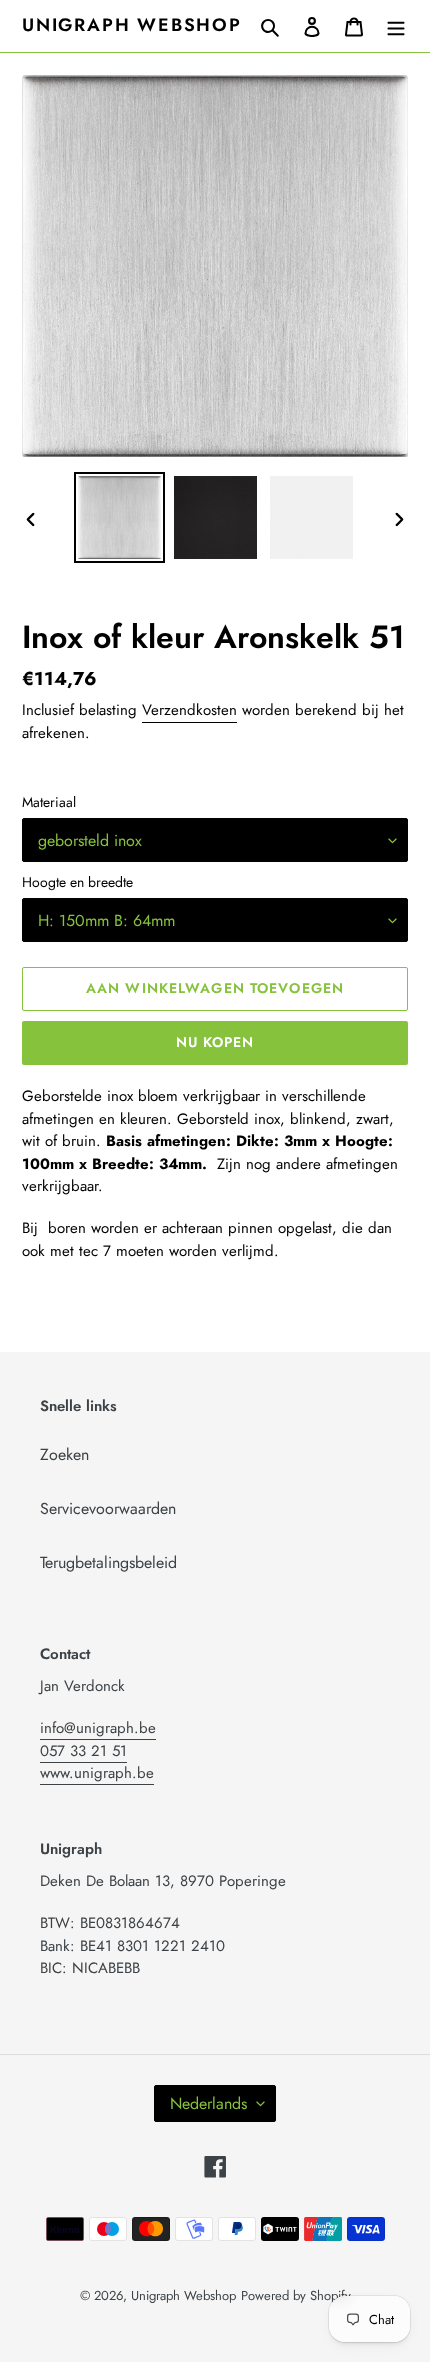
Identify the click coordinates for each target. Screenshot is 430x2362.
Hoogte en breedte (77, 882)
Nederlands (208, 2103)
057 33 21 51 (83, 1751)
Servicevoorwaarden (108, 1508)
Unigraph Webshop (132, 26)
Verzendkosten (189, 710)
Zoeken (64, 1454)
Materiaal (49, 802)
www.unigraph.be (97, 1773)
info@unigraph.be (98, 1728)
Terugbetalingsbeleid (108, 1562)
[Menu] (396, 26)
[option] (120, 517)
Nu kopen (215, 1042)
